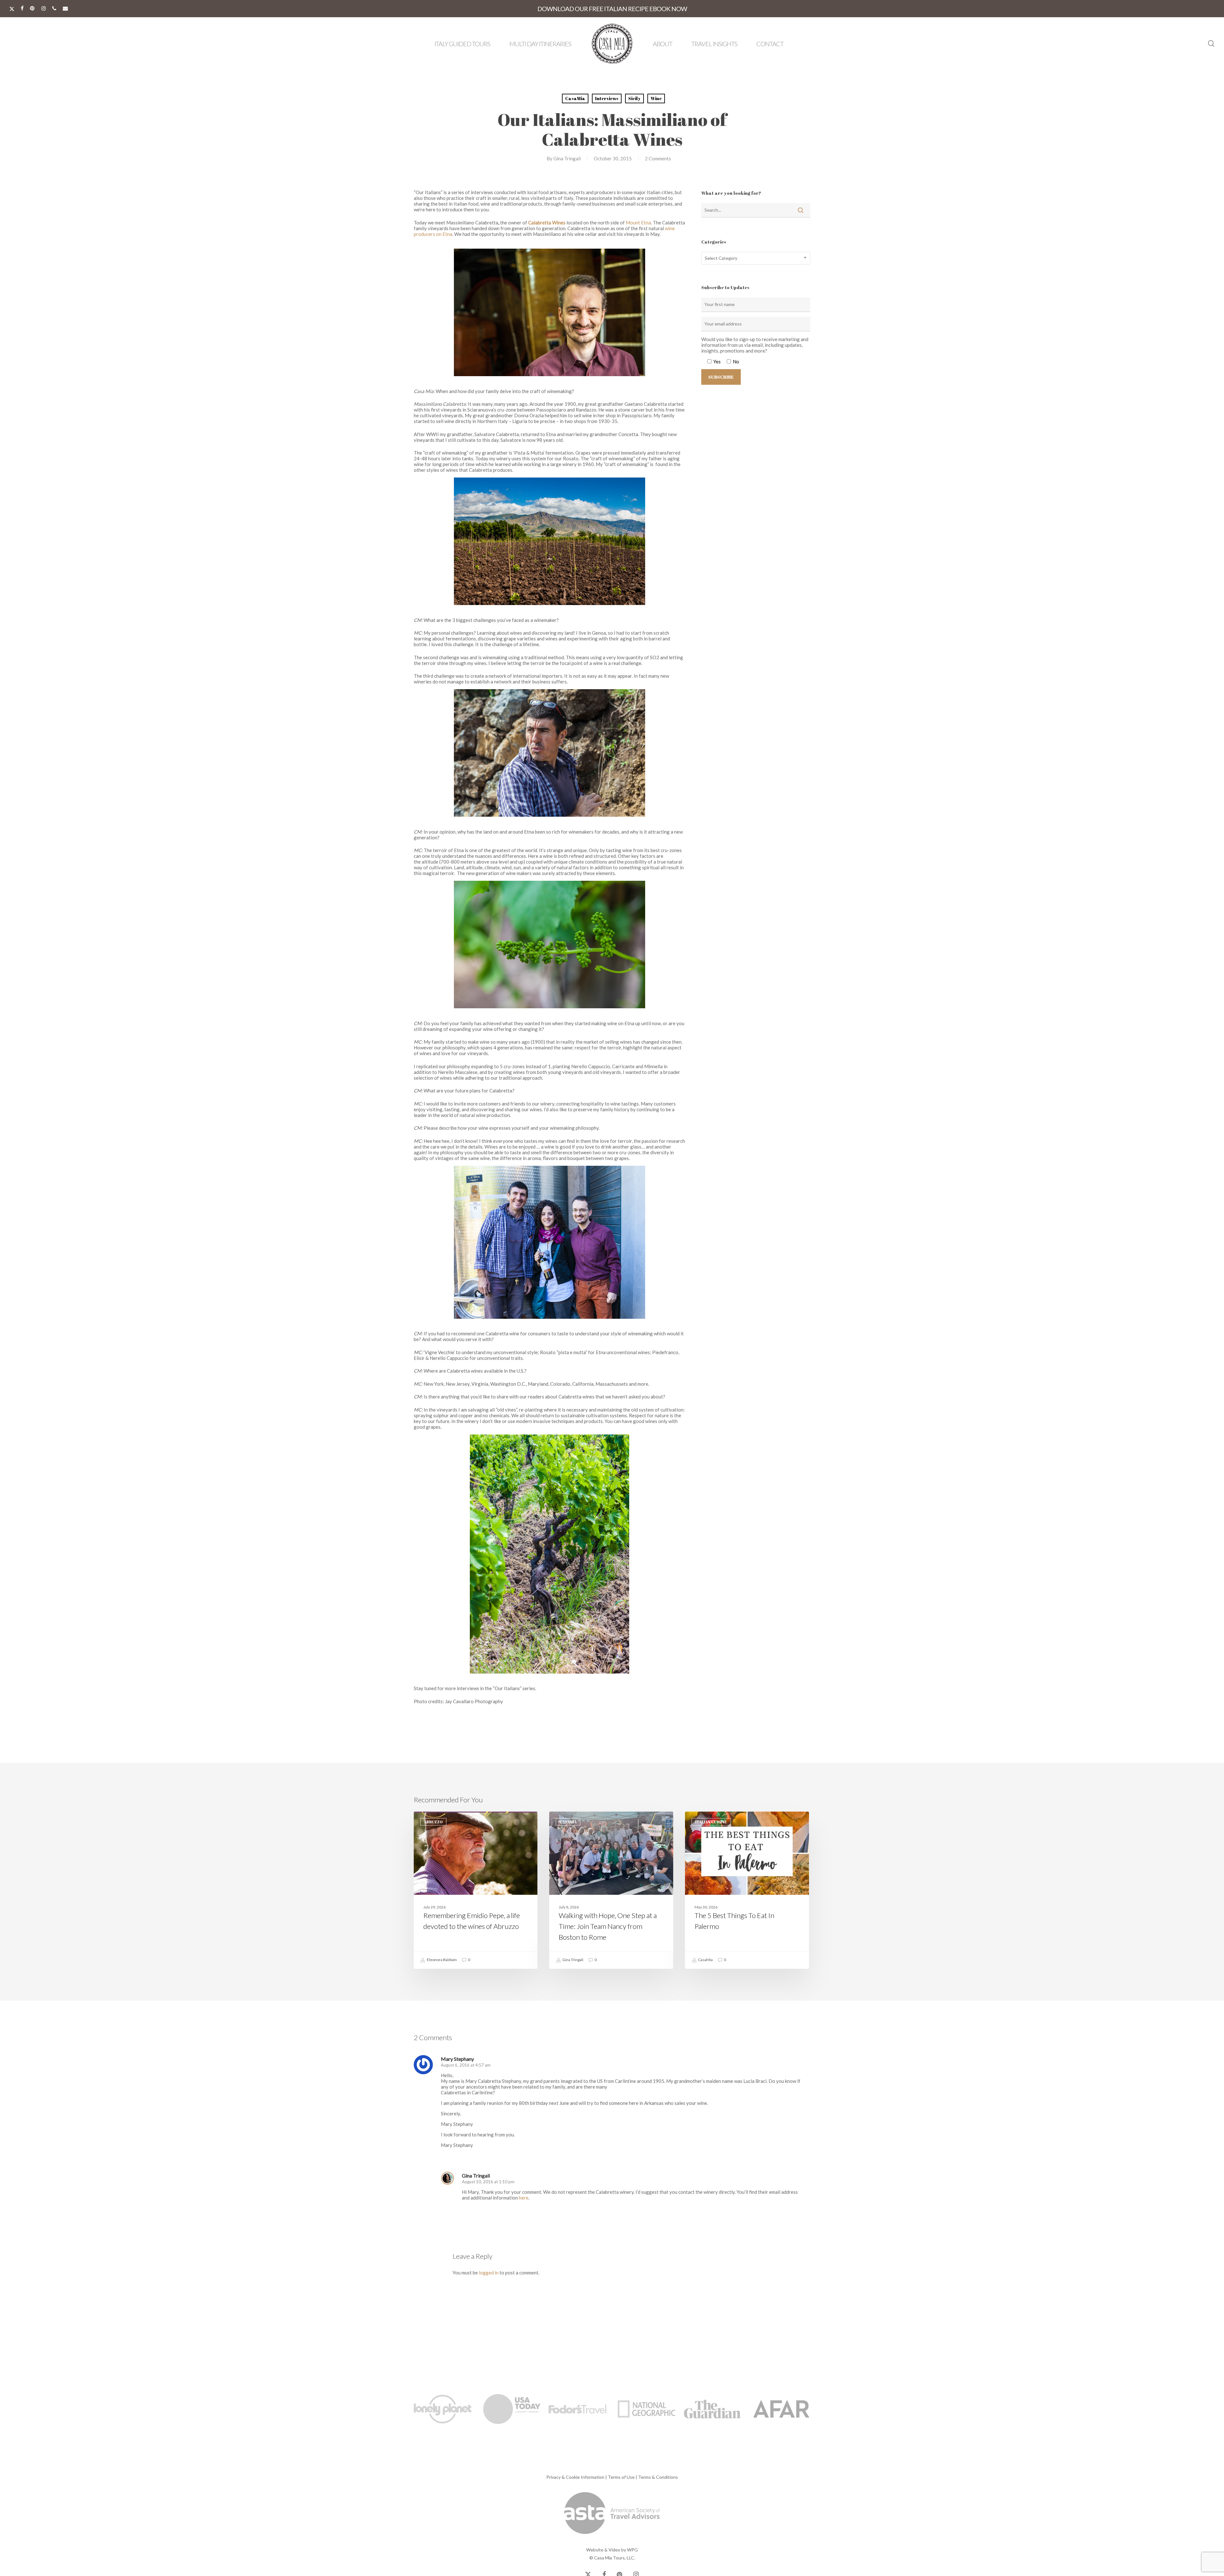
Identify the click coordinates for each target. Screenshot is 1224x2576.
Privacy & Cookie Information (575, 2477)
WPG (632, 2550)
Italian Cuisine (711, 1822)
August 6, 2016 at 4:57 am (466, 2065)
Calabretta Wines (547, 223)
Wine (656, 98)
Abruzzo (433, 1822)
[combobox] (756, 258)
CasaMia (575, 98)
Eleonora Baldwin (441, 1960)
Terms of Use (621, 2477)
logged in (489, 2273)
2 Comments (658, 158)
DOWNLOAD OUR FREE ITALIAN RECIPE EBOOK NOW (612, 9)
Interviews (607, 98)
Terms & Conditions (658, 2477)
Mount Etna (638, 223)
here (524, 2198)
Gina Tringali (567, 158)
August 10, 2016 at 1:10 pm (488, 2182)
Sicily (634, 98)
